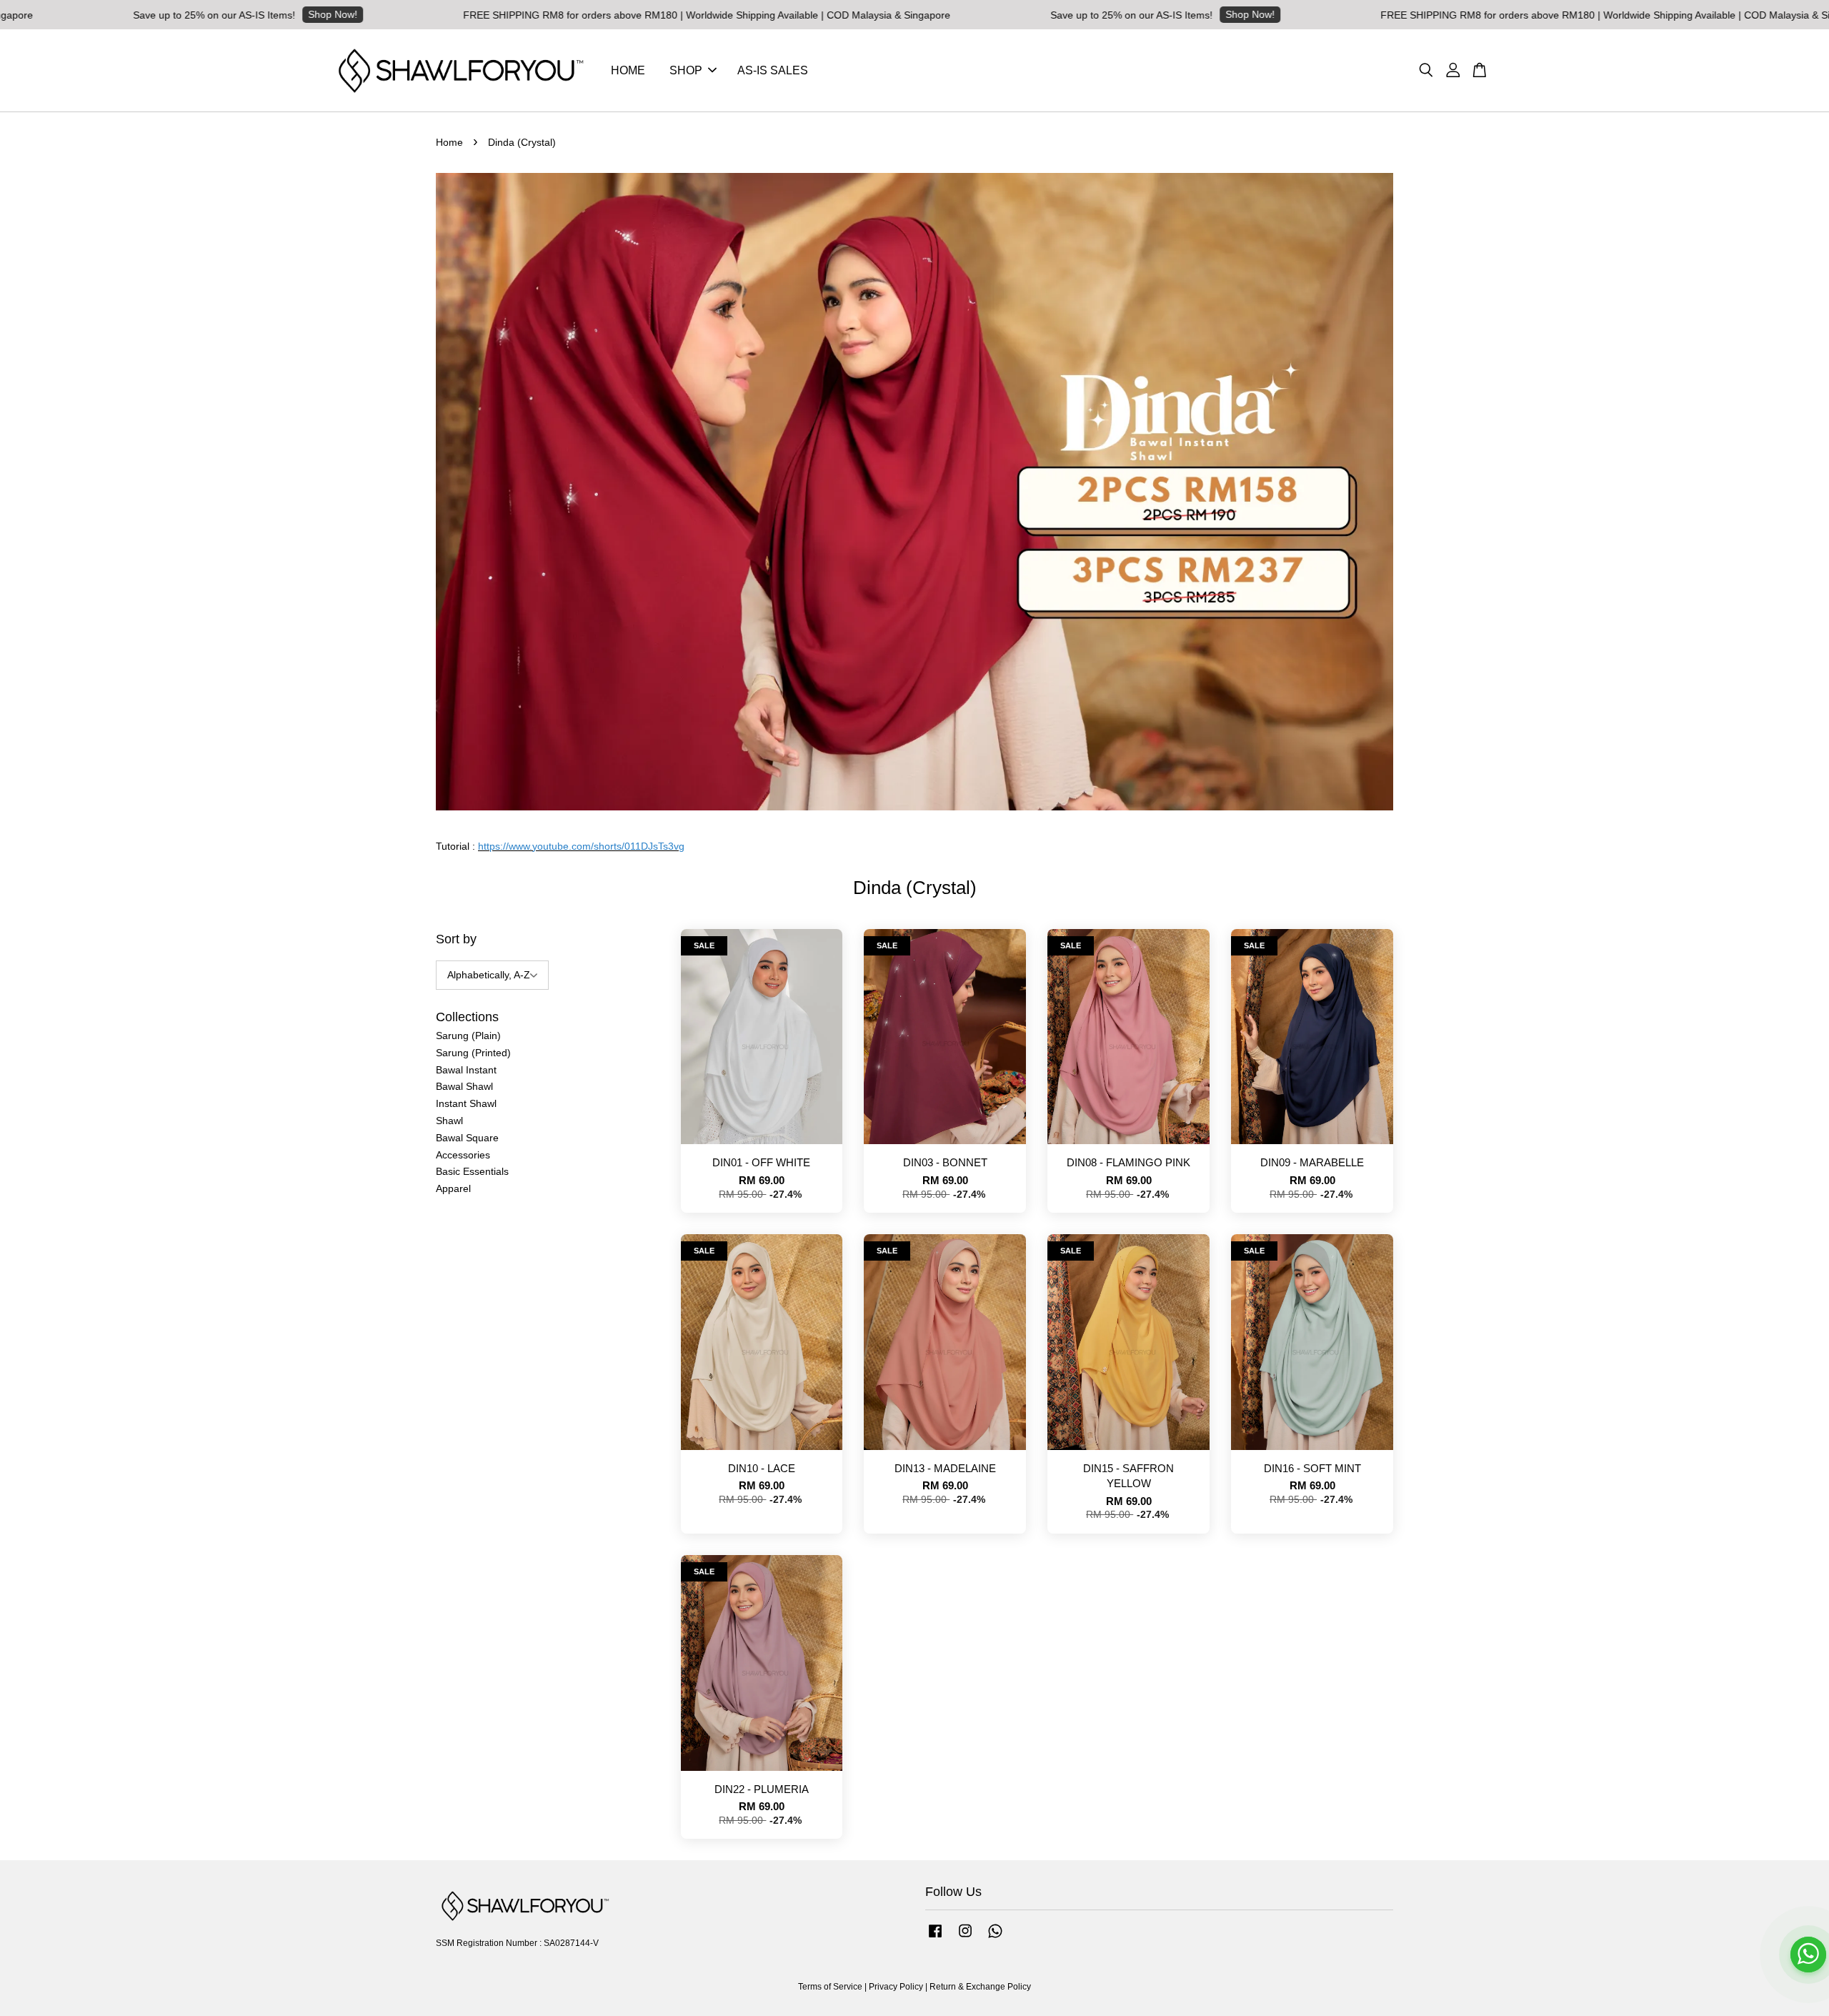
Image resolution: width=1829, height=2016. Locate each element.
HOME (628, 70)
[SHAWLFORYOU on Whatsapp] (995, 1938)
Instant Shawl (466, 1103)
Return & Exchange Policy (980, 1987)
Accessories (463, 1155)
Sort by (456, 939)
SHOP (686, 70)
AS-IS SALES (773, 70)
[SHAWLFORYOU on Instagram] (965, 1938)
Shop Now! (175, 14)
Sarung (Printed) (473, 1053)
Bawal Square (467, 1138)
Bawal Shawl (464, 1086)
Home (449, 142)
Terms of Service (830, 1987)
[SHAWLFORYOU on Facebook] (935, 1938)
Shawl (449, 1121)
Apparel (453, 1188)
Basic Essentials (472, 1171)
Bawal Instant (466, 1070)
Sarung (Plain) (468, 1036)
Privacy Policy (896, 1987)
